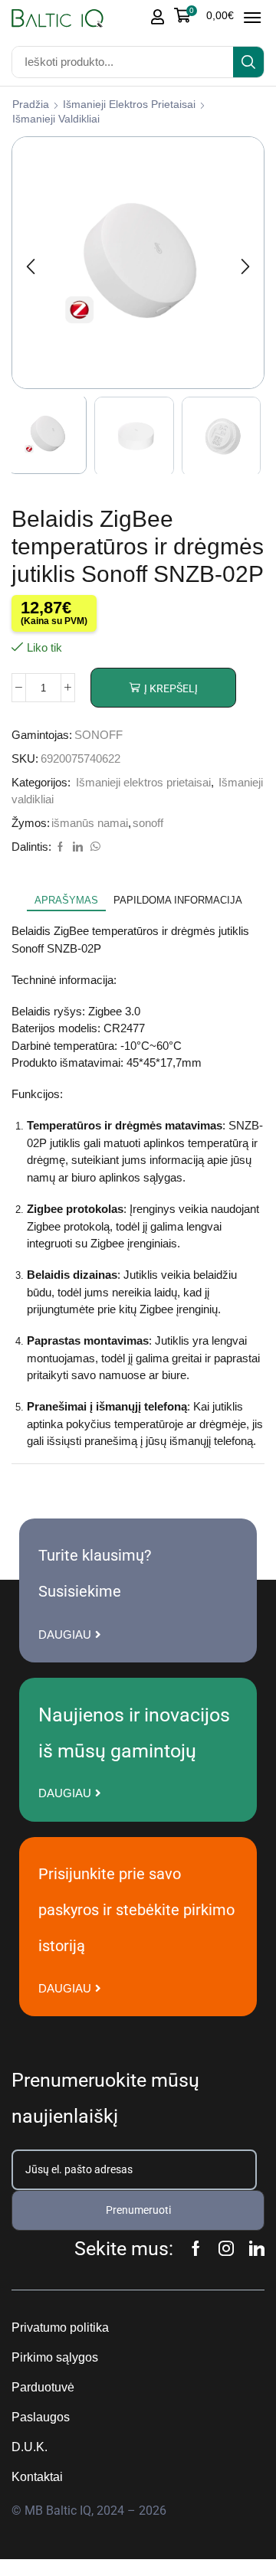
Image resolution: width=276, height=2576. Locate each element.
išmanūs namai (90, 823)
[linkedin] (78, 847)
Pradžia (31, 104)
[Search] (248, 62)
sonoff (148, 823)
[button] (204, 15)
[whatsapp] (94, 847)
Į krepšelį (171, 688)
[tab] (66, 901)
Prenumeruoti (138, 2210)
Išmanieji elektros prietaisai (129, 104)
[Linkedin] (257, 2248)
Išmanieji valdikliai (56, 119)
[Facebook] (60, 847)
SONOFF (99, 735)
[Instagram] (226, 2248)
